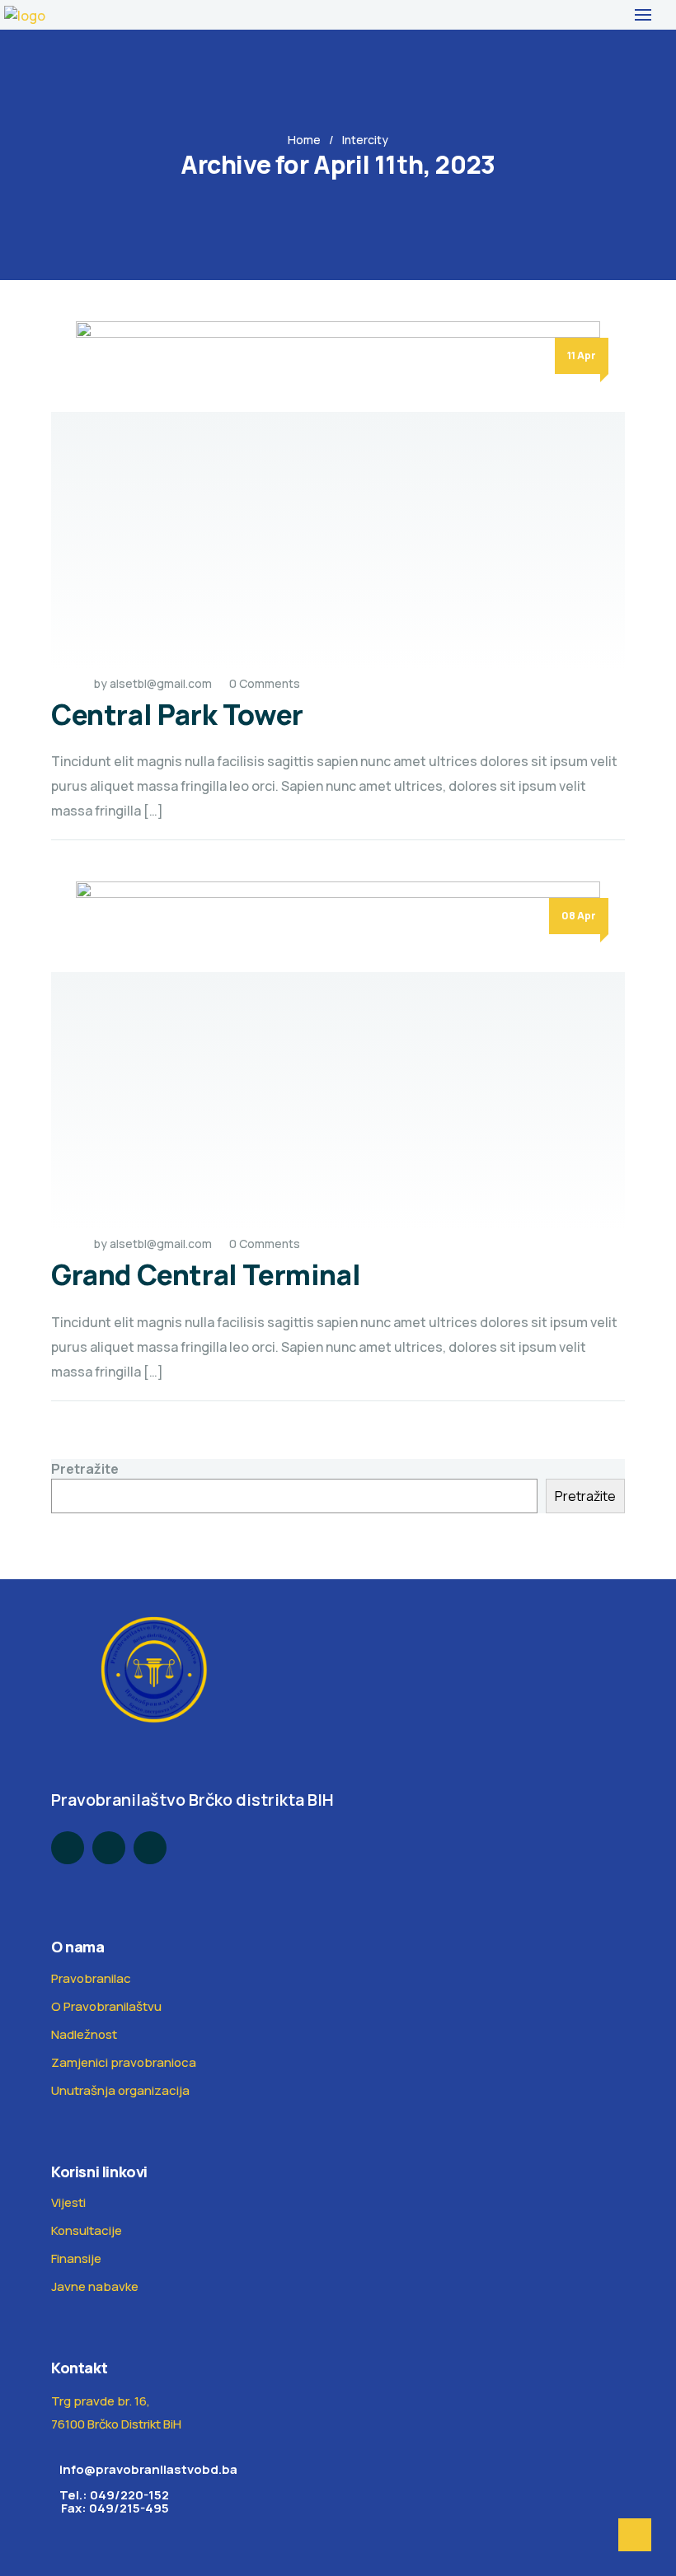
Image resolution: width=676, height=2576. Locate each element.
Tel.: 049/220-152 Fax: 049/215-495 (110, 2501)
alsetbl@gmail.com (161, 683)
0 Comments (265, 683)
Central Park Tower (177, 714)
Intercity (365, 140)
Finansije (76, 2258)
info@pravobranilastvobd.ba (148, 2469)
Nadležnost (84, 2034)
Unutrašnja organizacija (120, 2090)
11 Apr (582, 355)
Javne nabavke (95, 2286)
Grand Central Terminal (206, 1274)
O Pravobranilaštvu (106, 2006)
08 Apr (579, 916)
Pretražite (85, 1469)
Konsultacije (87, 2230)
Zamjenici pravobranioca (124, 2062)
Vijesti (68, 2202)
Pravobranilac (91, 1978)
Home (304, 140)
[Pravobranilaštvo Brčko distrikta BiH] (25, 15)
